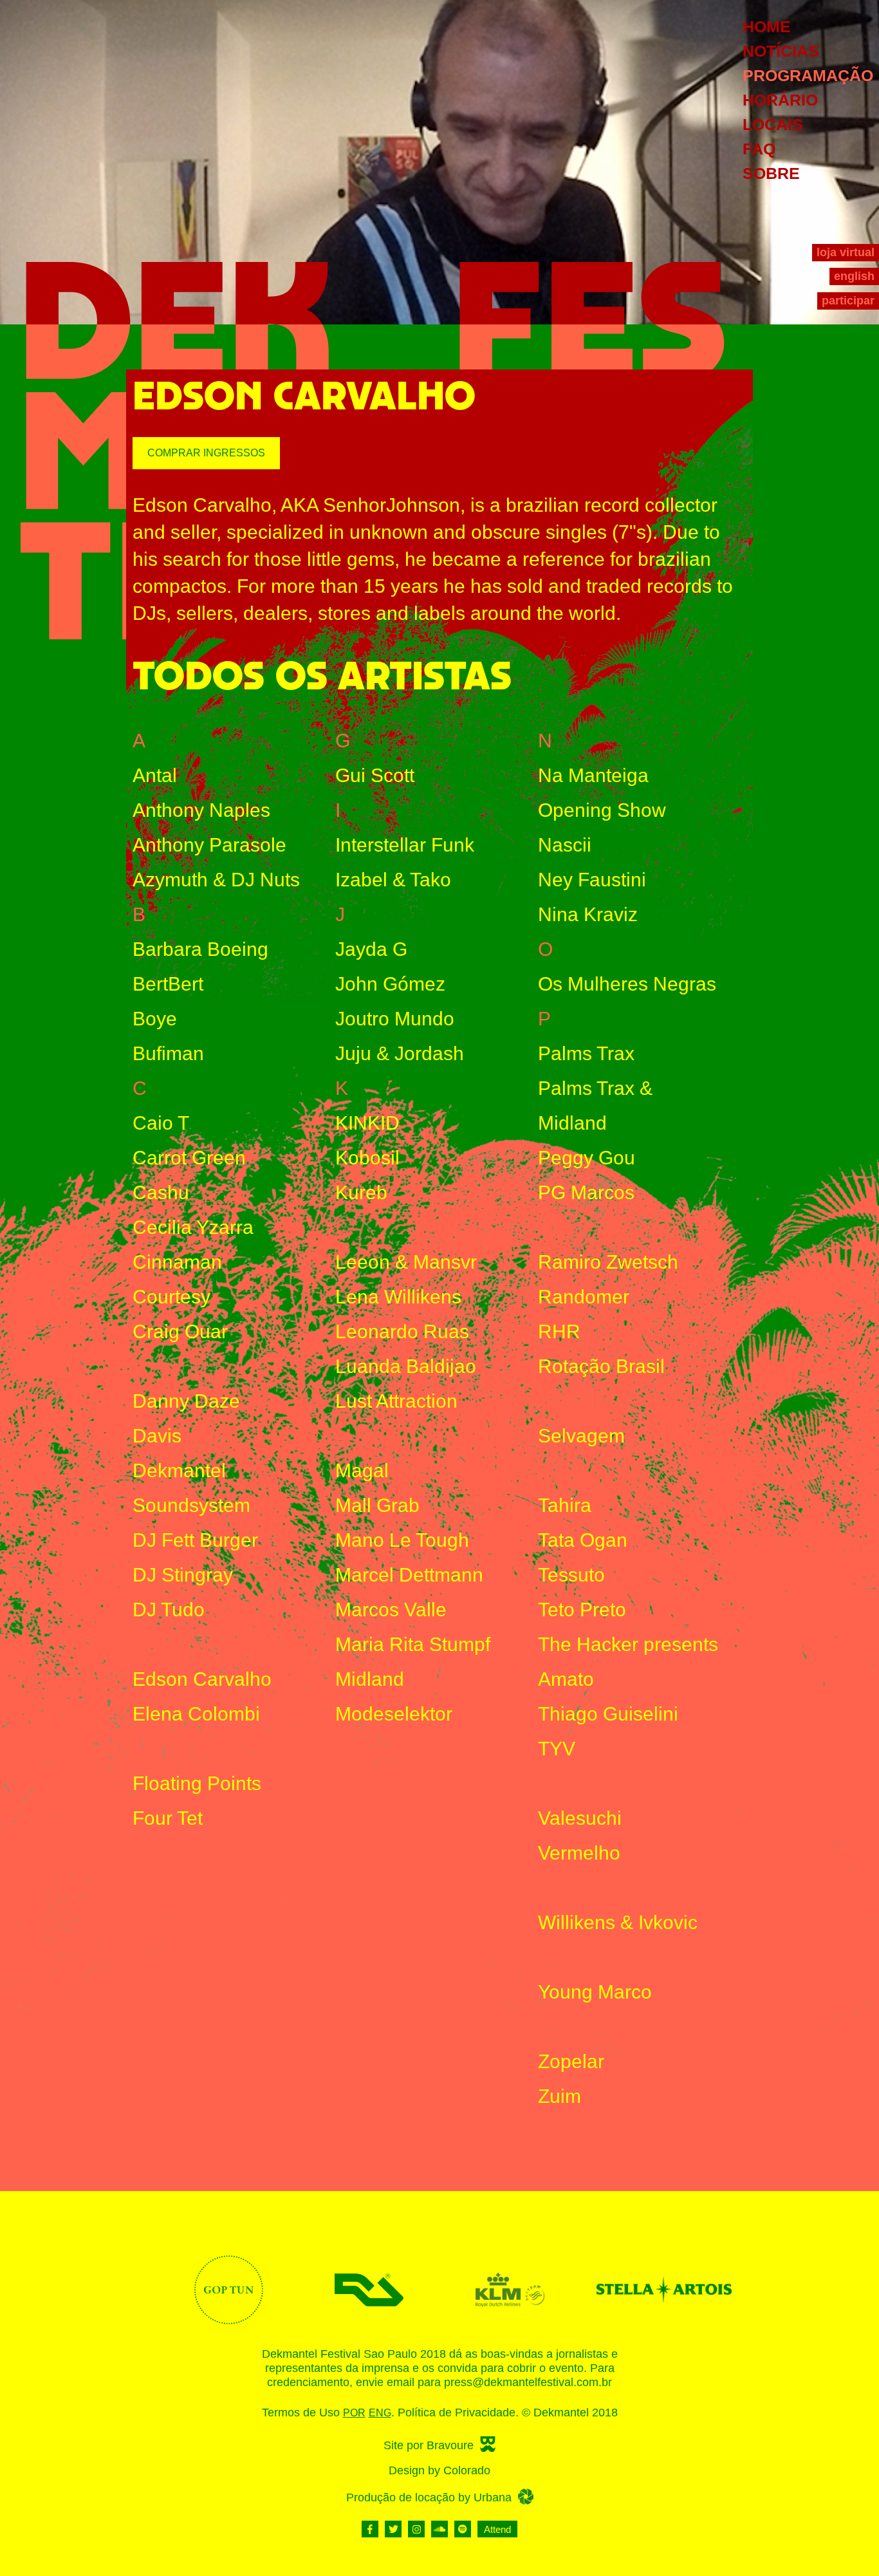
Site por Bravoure (429, 2445)
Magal (362, 1470)
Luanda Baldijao (406, 1366)
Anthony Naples (201, 810)
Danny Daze (186, 1401)
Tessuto (571, 1575)
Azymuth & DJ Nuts (216, 880)
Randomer (584, 1297)
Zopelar (571, 2061)
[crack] (651, 2290)
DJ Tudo (169, 1610)
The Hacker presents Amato (628, 1662)
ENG (380, 2413)
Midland (370, 1679)
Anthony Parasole (209, 845)
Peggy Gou (587, 1158)
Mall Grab (377, 1505)
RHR (559, 1331)
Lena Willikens (398, 1297)
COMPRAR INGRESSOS (206, 453)
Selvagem (581, 1436)
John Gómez (390, 984)
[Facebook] (370, 2529)
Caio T (161, 1123)
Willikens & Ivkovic (618, 1922)
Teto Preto (582, 1610)
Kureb (361, 1192)
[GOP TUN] (229, 2290)
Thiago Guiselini (608, 1714)
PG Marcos (586, 1192)
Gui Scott (375, 775)
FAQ (759, 149)
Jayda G (371, 949)
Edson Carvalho (202, 1679)
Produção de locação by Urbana (429, 2497)
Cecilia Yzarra (193, 1227)
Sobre (771, 173)
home (767, 26)
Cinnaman (177, 1262)
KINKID (367, 1123)
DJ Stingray (183, 1575)
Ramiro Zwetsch (608, 1262)
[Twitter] (393, 2529)
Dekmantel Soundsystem (191, 1488)
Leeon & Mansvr (406, 1262)
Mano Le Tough (402, 1540)
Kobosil (367, 1158)
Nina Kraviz (588, 914)
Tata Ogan (583, 1540)
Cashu (161, 1192)
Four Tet (168, 1818)
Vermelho (579, 1853)
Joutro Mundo (395, 1019)
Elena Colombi (196, 1714)
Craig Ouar (180, 1331)
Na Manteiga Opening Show (602, 793)
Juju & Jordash (400, 1053)
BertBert (168, 984)
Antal (155, 775)
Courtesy (171, 1297)
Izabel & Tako (393, 880)
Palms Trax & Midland (595, 1106)
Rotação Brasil (601, 1366)
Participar (848, 301)
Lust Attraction (396, 1401)
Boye (155, 1019)
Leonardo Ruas (402, 1331)
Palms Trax (586, 1053)
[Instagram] (416, 2529)
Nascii (565, 845)
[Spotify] (463, 2529)
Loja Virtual (846, 252)
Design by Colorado (439, 2470)
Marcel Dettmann (409, 1575)
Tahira (565, 1505)
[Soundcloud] (439, 2529)
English (854, 276)
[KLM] (510, 2290)
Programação (808, 75)
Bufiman (168, 1053)
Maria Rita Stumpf (413, 1644)
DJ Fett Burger (195, 1540)
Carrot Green (189, 1158)
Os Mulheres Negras (627, 984)
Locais (773, 124)
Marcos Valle (391, 1610)
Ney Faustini (592, 880)
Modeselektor (394, 1714)
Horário (780, 100)
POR (354, 2413)
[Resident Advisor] (369, 2290)
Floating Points (197, 1783)
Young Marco (595, 1992)
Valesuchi (580, 1818)
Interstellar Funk (405, 845)
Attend (497, 2529)
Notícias (781, 51)
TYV (557, 1749)
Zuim (560, 2096)
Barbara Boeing (200, 949)
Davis (157, 1436)
